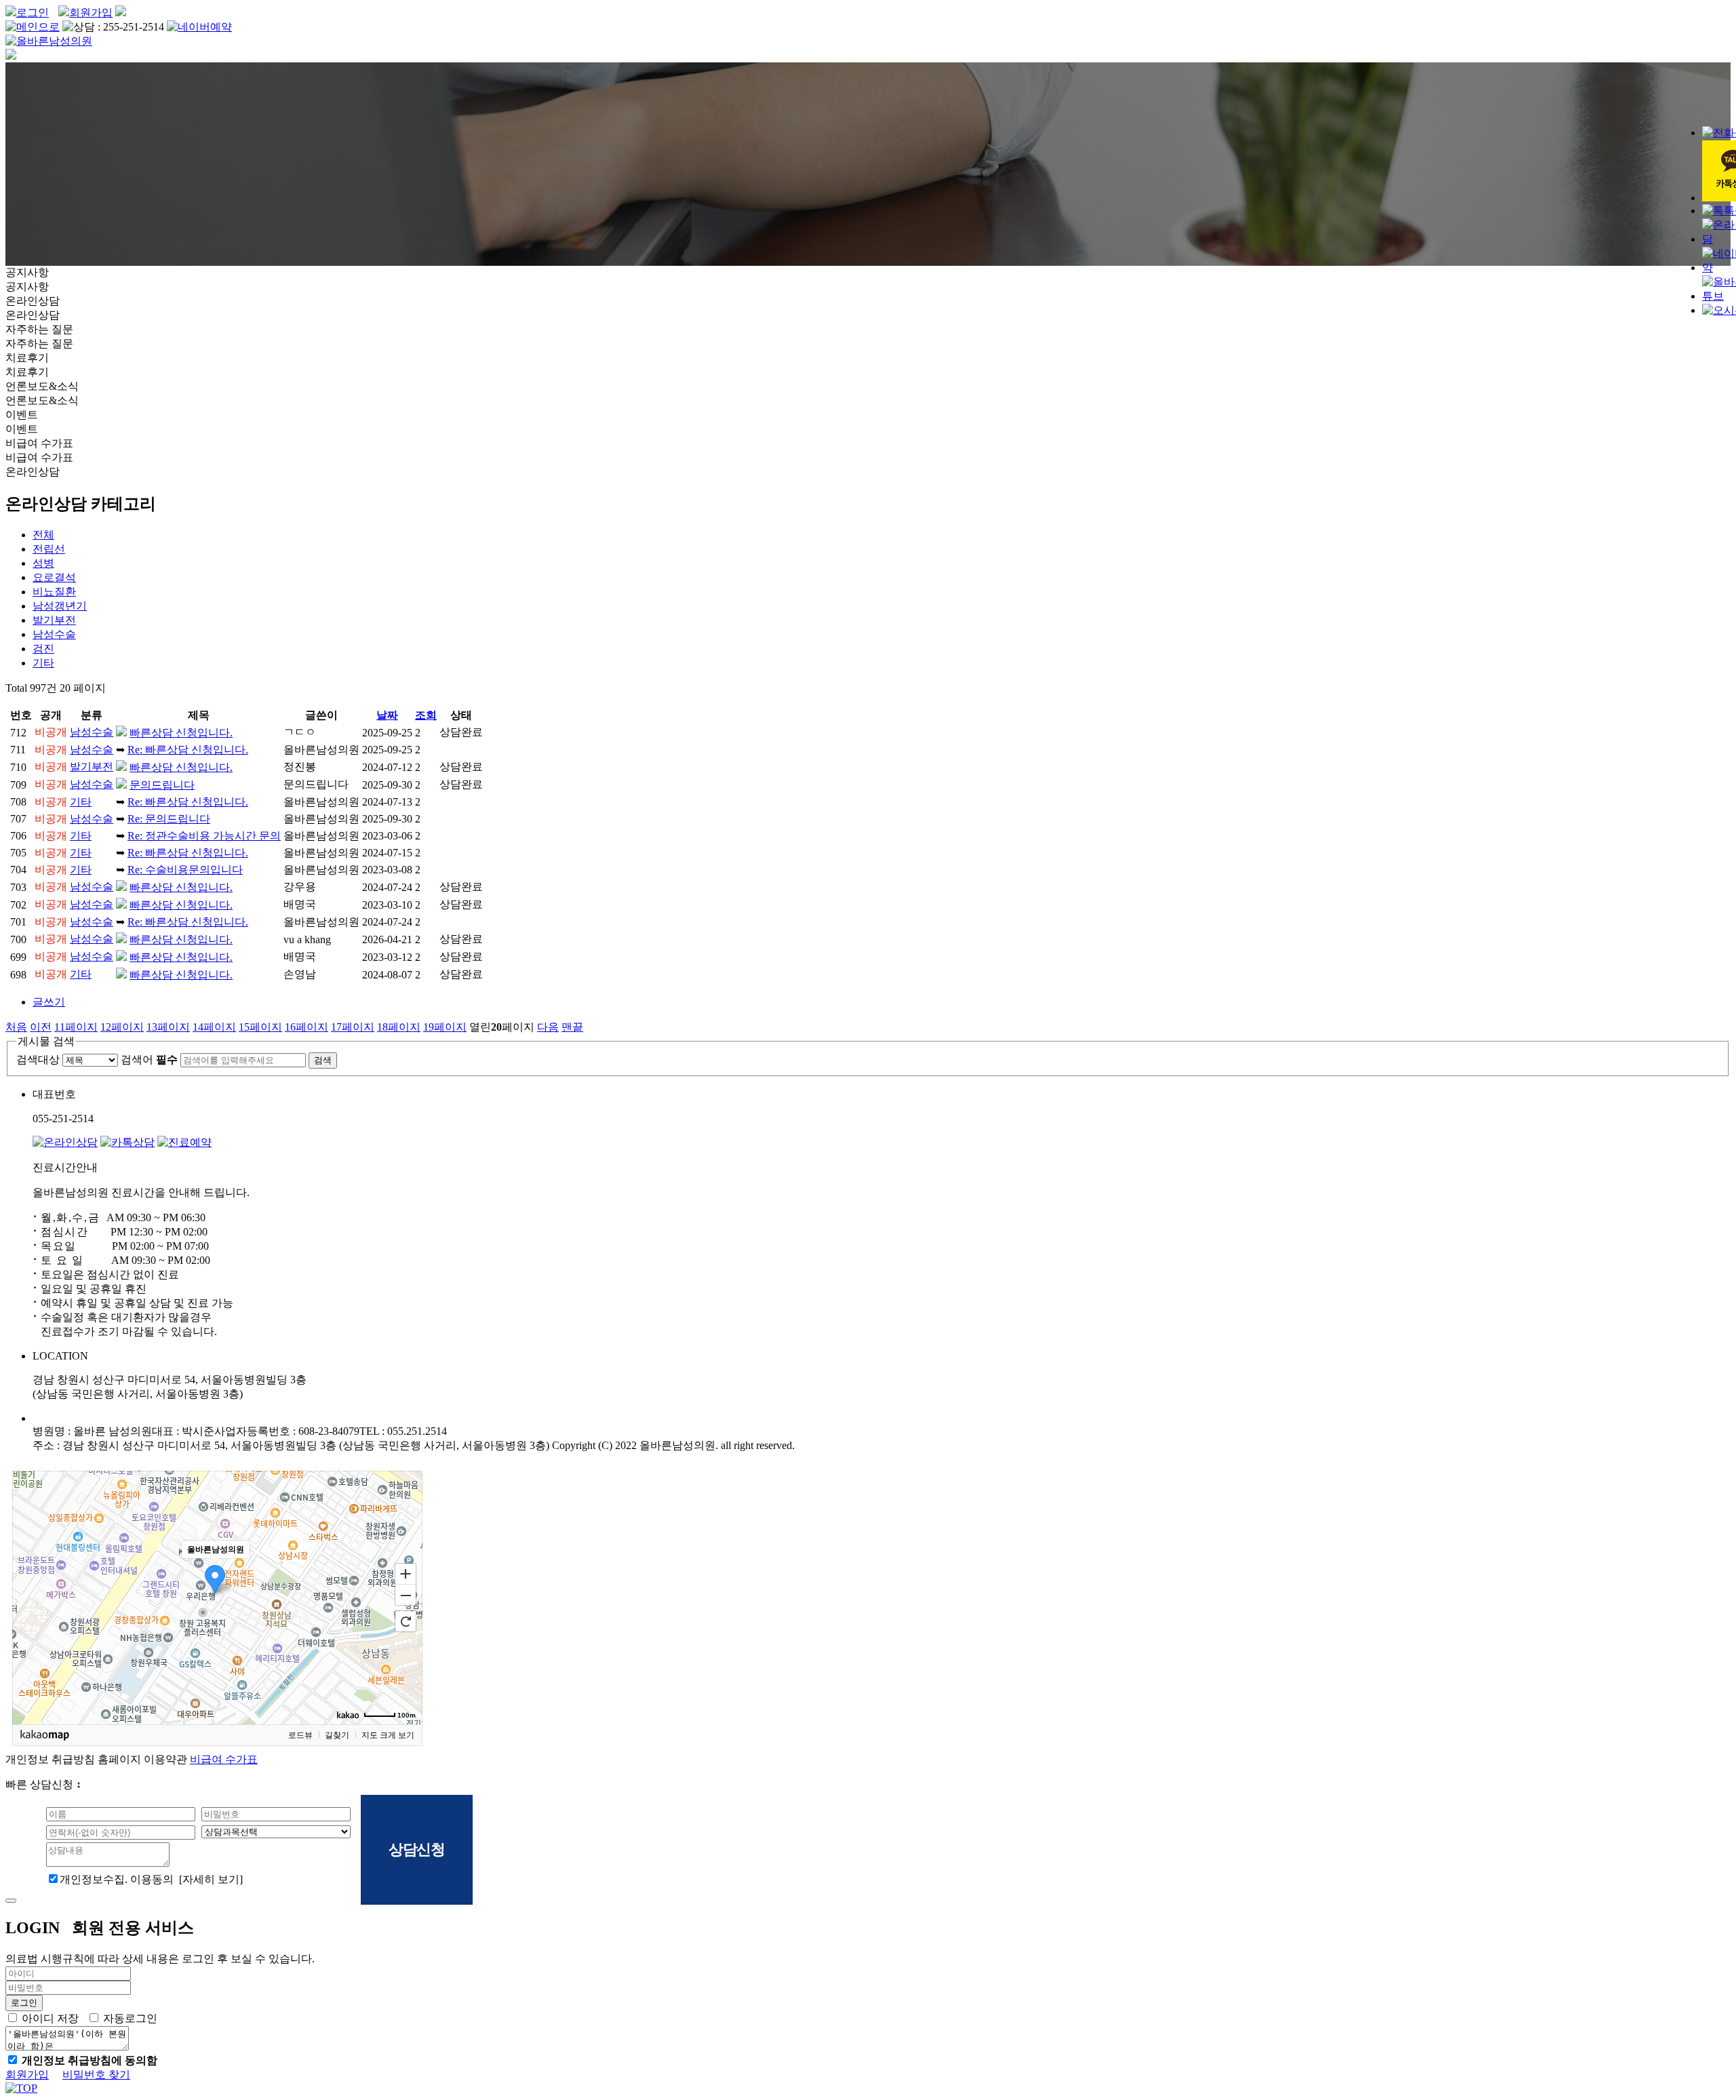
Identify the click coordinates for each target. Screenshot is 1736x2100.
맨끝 (572, 1027)
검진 (43, 649)
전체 (43, 535)
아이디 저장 (50, 2018)
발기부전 (54, 620)
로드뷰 (300, 1735)
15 (260, 1027)
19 (445, 1027)
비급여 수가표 (224, 1759)
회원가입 (91, 13)
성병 (43, 563)
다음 (548, 1027)
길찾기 (337, 1735)
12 (122, 1027)
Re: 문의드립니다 (169, 819)
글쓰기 (49, 1002)
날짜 (387, 715)
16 (307, 1027)
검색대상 (38, 1059)
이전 (41, 1027)
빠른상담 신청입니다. (181, 733)
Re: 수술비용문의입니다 (185, 870)
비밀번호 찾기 (96, 2075)
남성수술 (54, 634)
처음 (16, 1027)
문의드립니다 (162, 785)
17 (353, 1027)
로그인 (33, 13)
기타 (43, 663)
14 (214, 1027)
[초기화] (406, 1621)
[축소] (406, 1596)
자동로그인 (130, 2018)
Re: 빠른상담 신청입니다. (188, 750)
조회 (426, 715)
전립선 (49, 549)
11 (76, 1027)
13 (168, 1027)
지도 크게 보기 (388, 1735)
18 (399, 1027)
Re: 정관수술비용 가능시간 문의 (204, 836)
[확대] (406, 1573)
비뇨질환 (54, 592)
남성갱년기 (60, 606)
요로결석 (54, 577)
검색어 (149, 1059)
